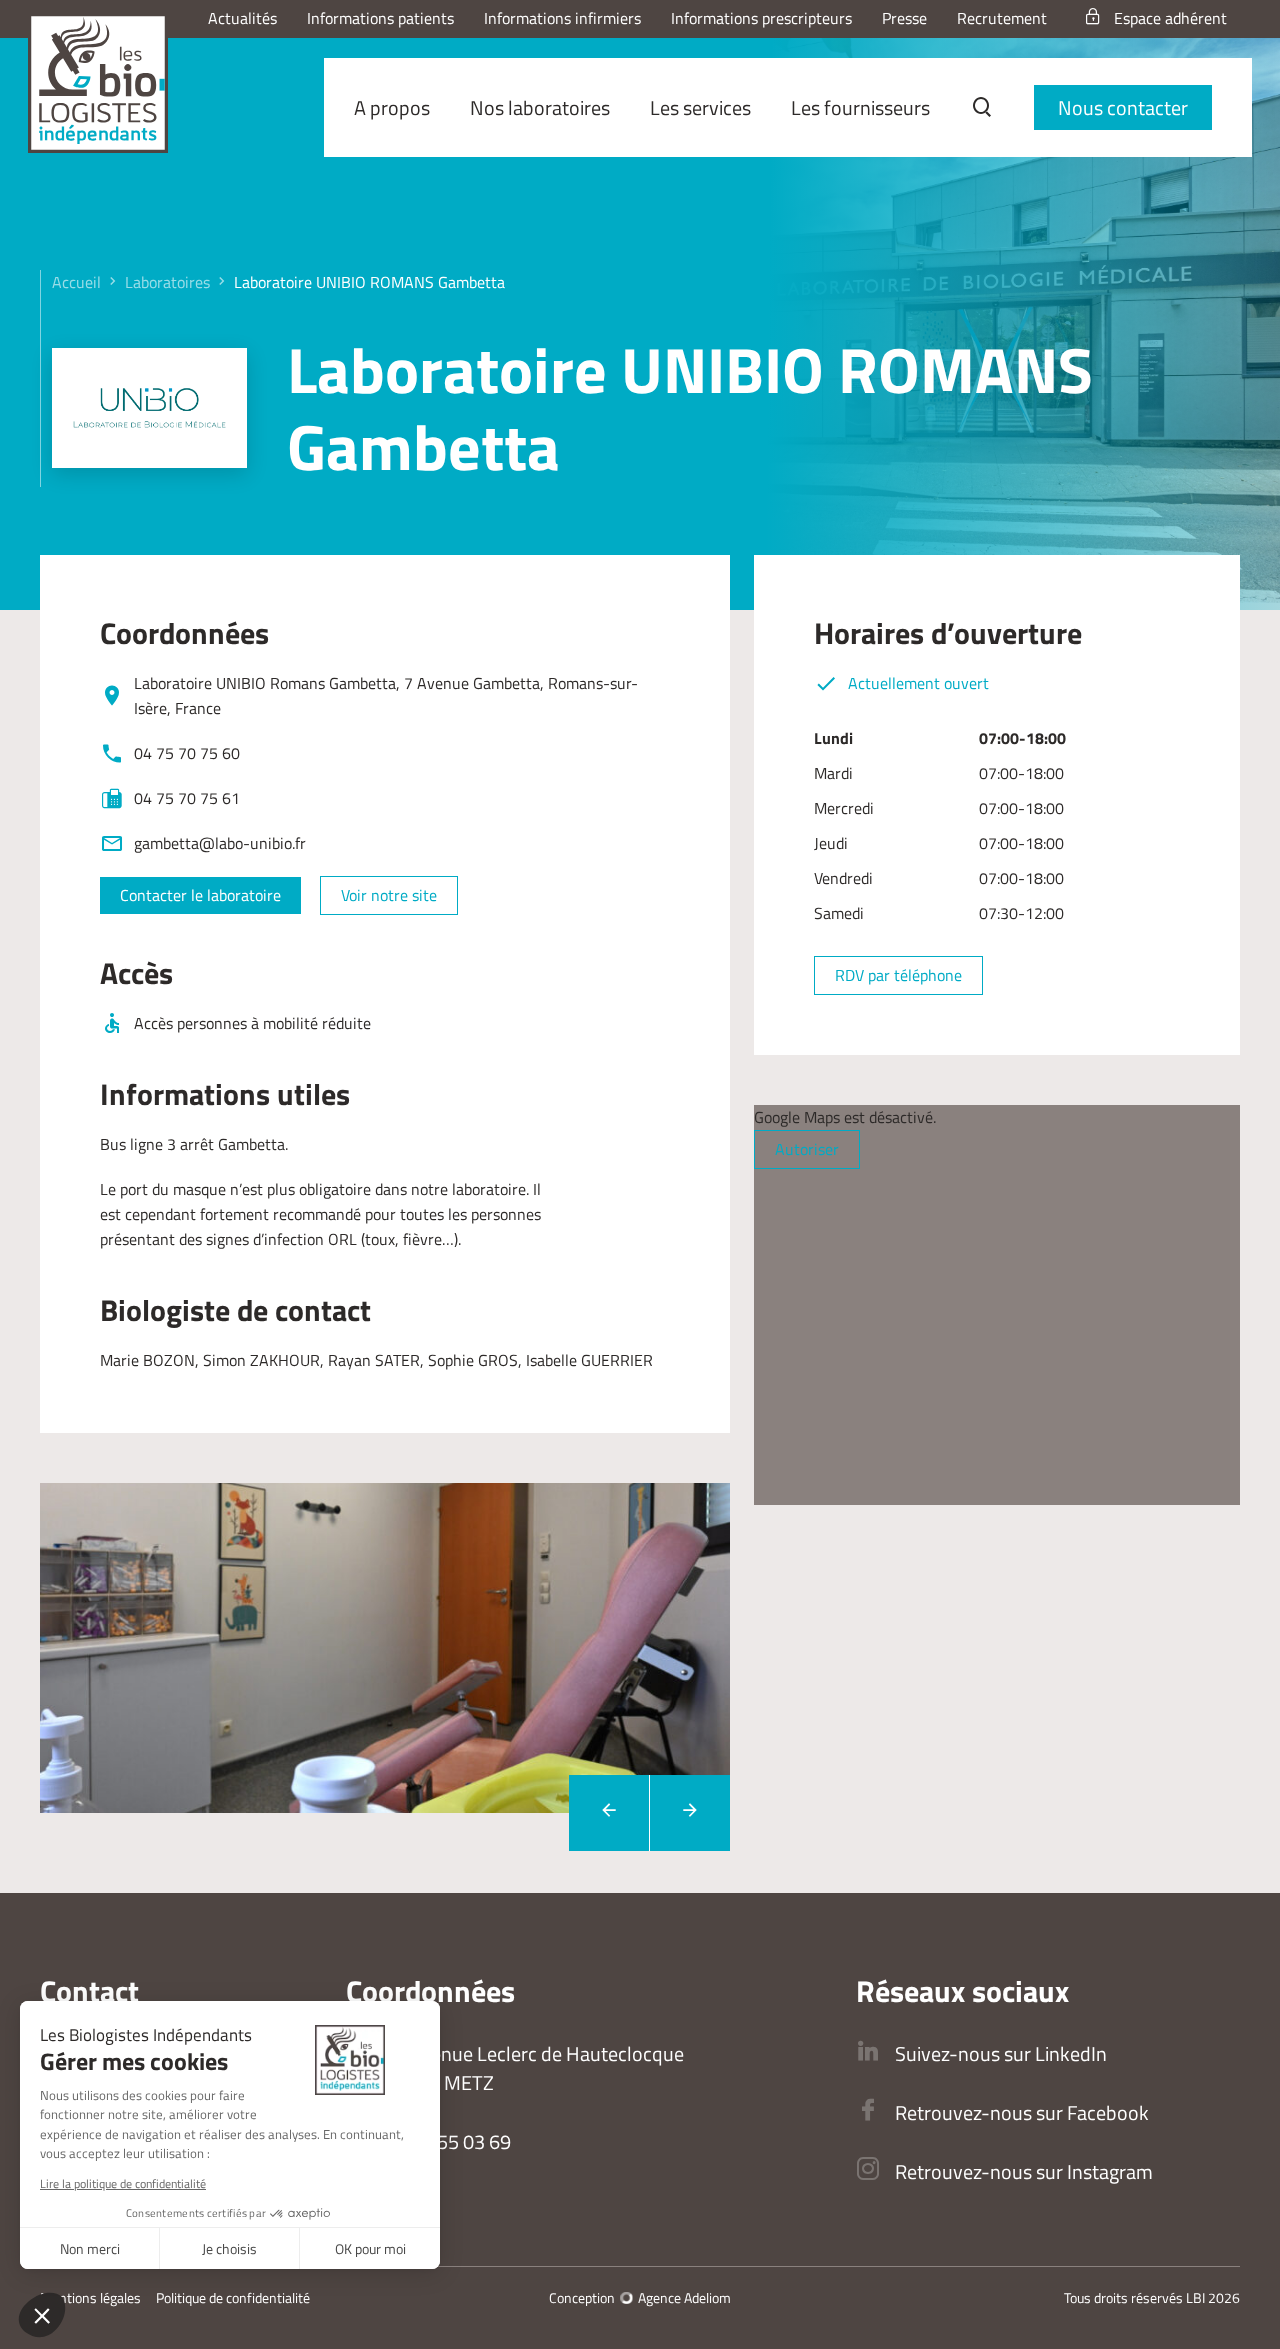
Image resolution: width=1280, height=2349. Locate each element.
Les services (700, 107)
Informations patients (380, 18)
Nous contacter (1123, 107)
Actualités (242, 18)
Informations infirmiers (562, 18)
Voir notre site (389, 895)
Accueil (76, 282)
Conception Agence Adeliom (640, 2297)
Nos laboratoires (540, 107)
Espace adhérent (1170, 18)
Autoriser (807, 1149)
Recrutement (1002, 18)
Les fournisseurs (860, 107)
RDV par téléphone (898, 975)
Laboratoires (167, 282)
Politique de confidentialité (233, 2297)
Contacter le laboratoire (200, 895)
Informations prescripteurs (761, 18)
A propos (392, 107)
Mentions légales (90, 2297)
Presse (904, 18)
